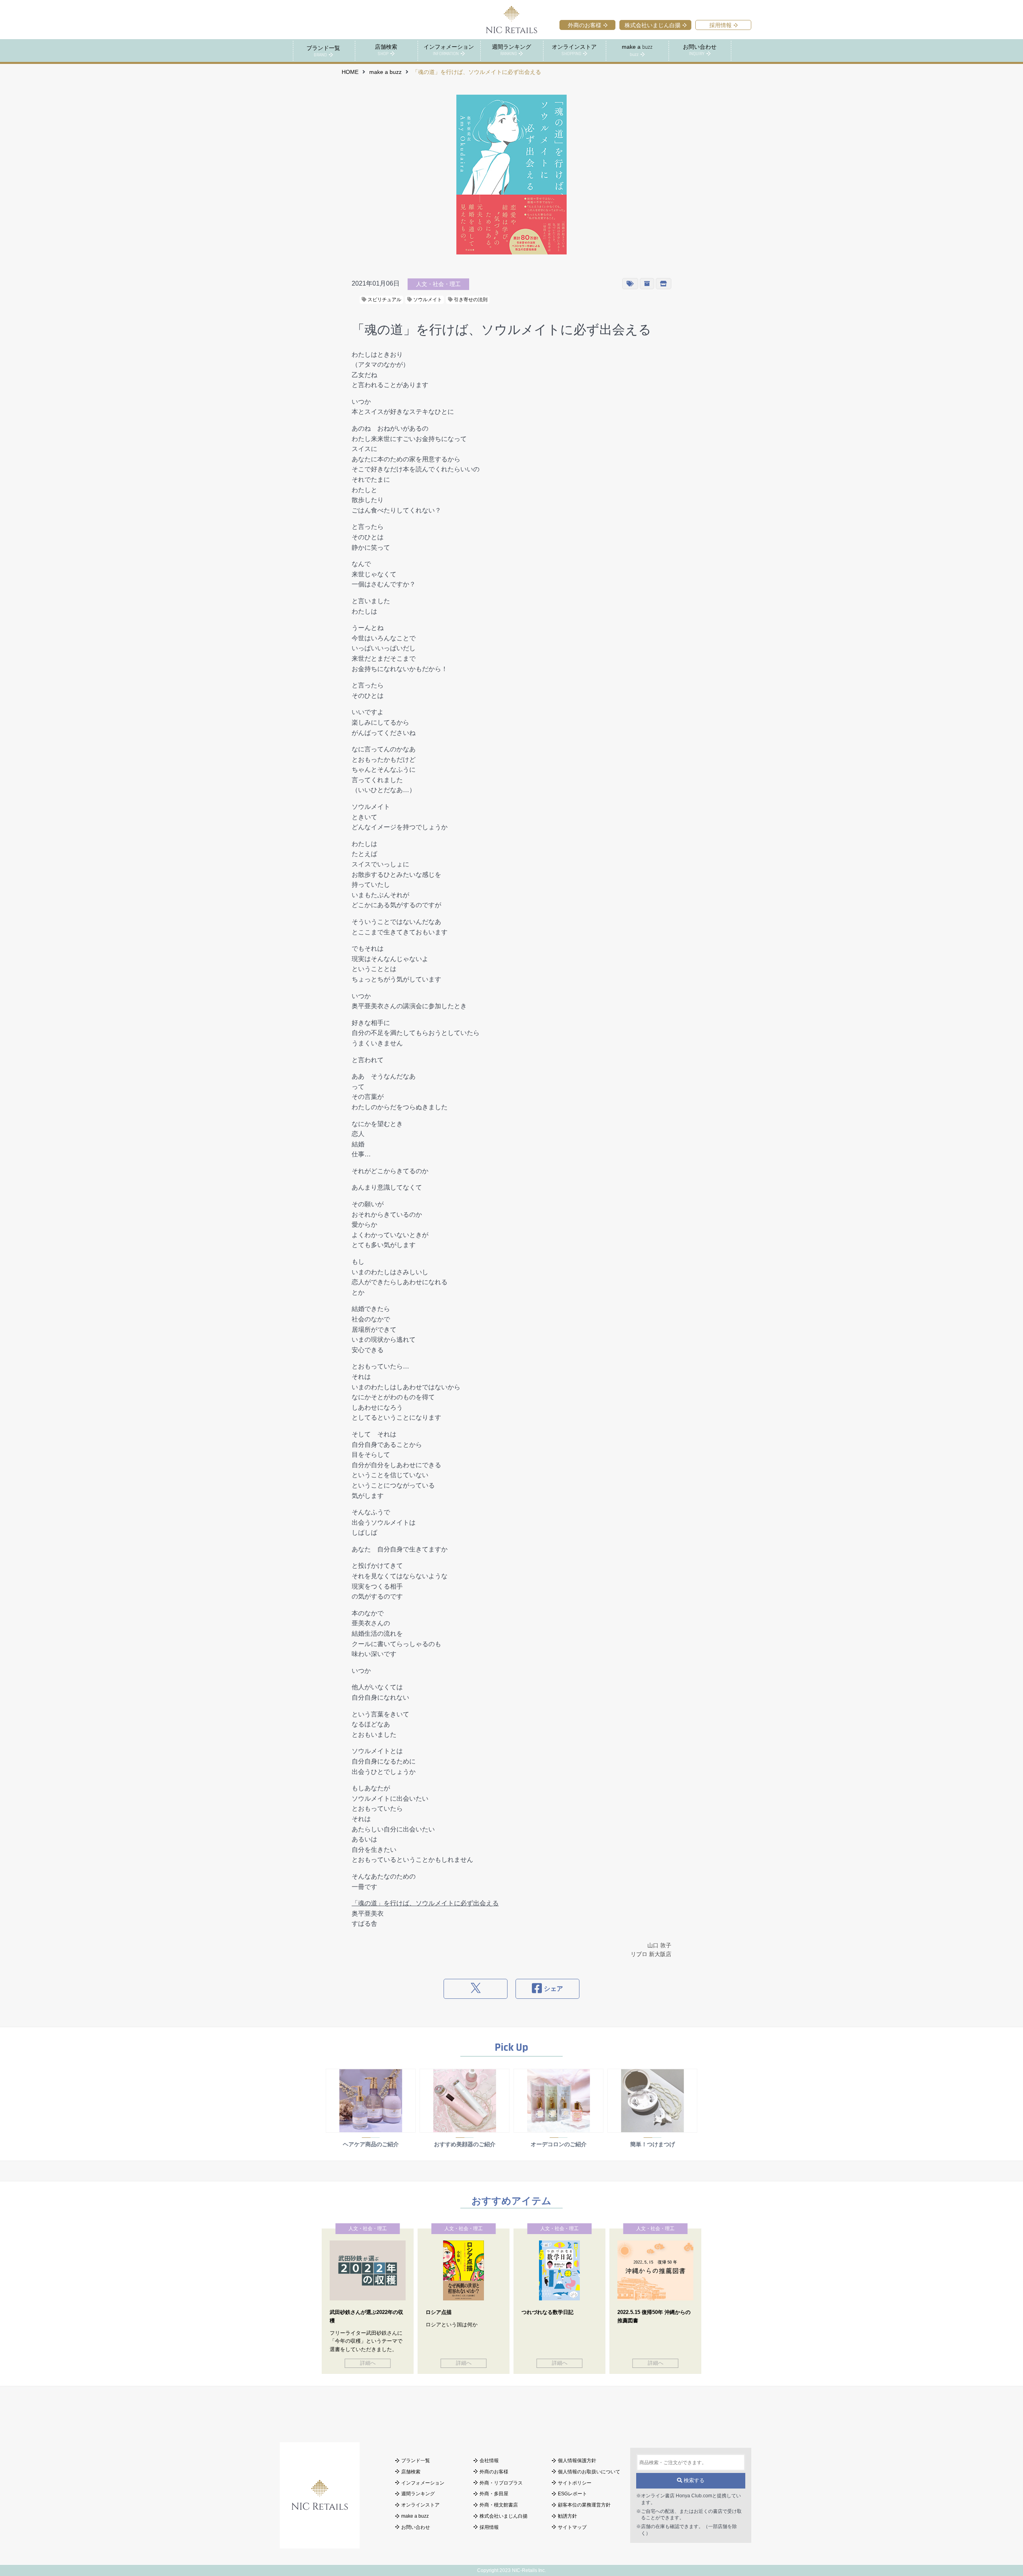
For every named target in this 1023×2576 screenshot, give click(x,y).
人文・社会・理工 (438, 284)
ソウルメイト (427, 300)
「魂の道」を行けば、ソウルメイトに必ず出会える (425, 1903)
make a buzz (385, 72)
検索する (693, 2480)
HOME (350, 72)
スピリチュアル (384, 300)
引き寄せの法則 (470, 300)
